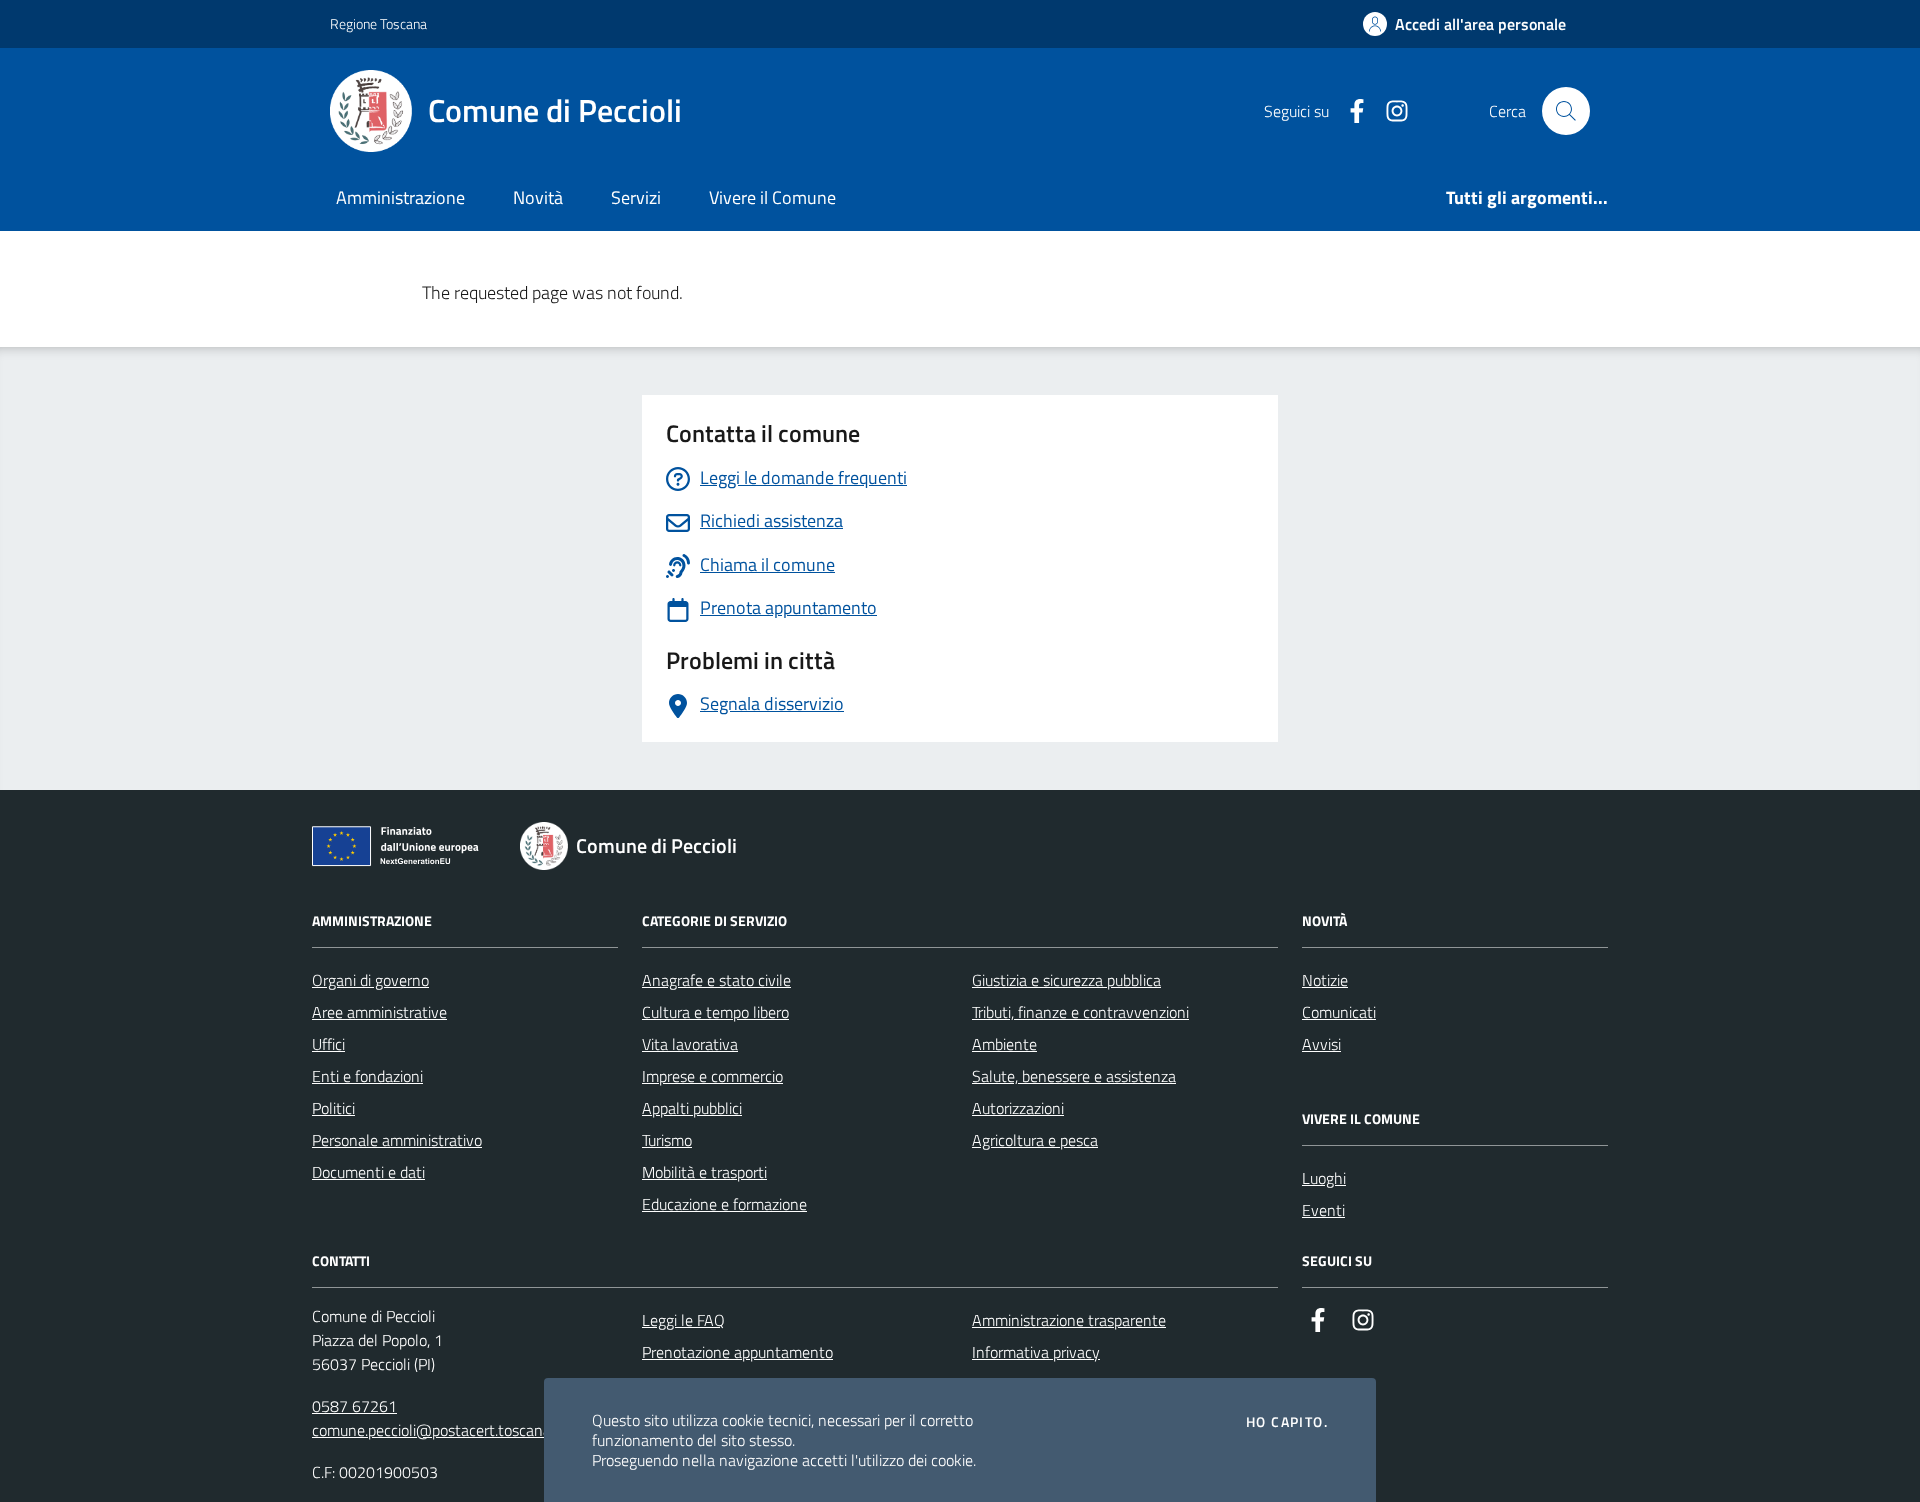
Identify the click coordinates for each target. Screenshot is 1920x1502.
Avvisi (1321, 1044)
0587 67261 (354, 1406)
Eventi (1323, 1210)
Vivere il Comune (772, 197)
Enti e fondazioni (367, 1076)
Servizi (636, 197)
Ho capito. (1287, 1422)
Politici (333, 1108)
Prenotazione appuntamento (737, 1352)
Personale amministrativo (397, 1140)
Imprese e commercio (712, 1076)
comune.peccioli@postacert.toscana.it (437, 1430)
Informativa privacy (1036, 1352)
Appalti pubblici (692, 1108)
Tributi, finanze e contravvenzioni (1080, 1012)
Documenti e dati (368, 1172)
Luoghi (1324, 1178)
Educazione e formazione (724, 1204)
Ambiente (1004, 1044)
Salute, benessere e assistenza (1074, 1076)
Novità (538, 197)
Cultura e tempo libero (715, 1012)
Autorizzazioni (1018, 1108)
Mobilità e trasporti (704, 1172)
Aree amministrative (379, 1012)
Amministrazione (400, 197)
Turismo (667, 1140)
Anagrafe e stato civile (716, 980)
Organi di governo (370, 980)
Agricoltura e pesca (1035, 1140)
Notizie (1325, 980)
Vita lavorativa (690, 1044)
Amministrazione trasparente (1069, 1320)
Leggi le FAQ (683, 1320)
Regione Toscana (378, 23)
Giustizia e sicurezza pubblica (1066, 980)
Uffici (328, 1044)
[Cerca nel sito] (1566, 111)
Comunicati (1339, 1012)
